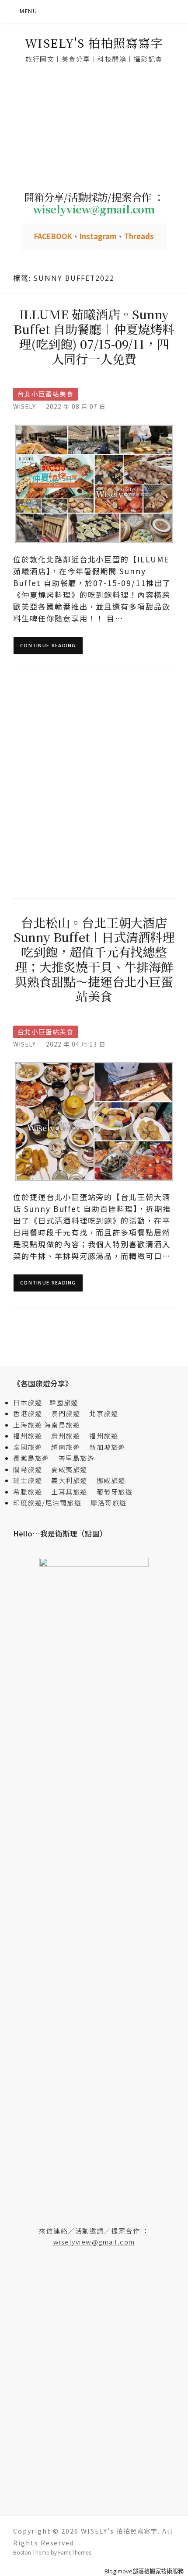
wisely (24, 406)
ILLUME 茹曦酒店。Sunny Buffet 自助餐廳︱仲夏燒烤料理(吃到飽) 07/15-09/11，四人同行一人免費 (94, 336)
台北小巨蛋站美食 (45, 394)
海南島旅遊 (62, 1425)
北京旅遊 (104, 1413)
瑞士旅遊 (31, 1480)
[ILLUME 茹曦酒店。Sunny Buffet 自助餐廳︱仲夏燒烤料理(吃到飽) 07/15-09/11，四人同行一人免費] (94, 483)
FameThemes (75, 2553)
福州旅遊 (31, 1436)
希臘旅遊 (31, 1492)
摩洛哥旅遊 (109, 1503)
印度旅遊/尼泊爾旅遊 (51, 1503)
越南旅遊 (69, 1447)
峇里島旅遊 (77, 1458)
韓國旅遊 (64, 1402)
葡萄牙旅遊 (115, 1492)
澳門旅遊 (66, 1413)
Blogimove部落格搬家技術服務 (144, 2571)
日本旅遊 (28, 1402)
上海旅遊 (28, 1425)
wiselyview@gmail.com (94, 2242)
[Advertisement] (94, 128)
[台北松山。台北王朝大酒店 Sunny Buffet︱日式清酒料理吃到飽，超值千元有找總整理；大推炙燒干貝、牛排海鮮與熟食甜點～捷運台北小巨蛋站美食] (94, 1121)
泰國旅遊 (31, 1447)
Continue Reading (48, 645)
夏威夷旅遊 (69, 1469)
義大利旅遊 (69, 1480)
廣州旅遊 (66, 1436)
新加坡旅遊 (107, 1447)
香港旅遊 (28, 1413)
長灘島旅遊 (31, 1458)
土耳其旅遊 (73, 1492)
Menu (28, 11)
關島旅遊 (31, 1469)
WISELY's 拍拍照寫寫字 (94, 43)
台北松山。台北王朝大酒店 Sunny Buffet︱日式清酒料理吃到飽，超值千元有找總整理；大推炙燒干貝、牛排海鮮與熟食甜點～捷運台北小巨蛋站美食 (94, 959)
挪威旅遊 (111, 1480)
